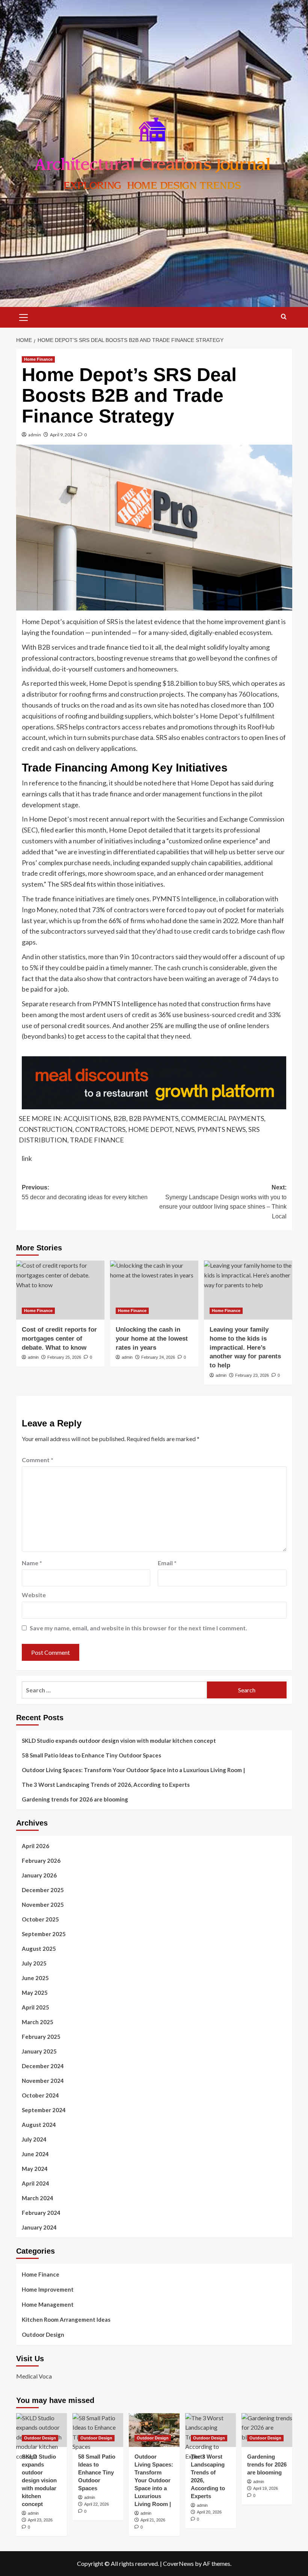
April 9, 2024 (63, 435)
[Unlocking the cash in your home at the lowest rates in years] (154, 1290)
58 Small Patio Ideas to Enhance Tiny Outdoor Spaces (91, 1755)
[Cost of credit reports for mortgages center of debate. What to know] (60, 1290)
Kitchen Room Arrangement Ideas (66, 2319)
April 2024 (35, 2183)
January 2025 (39, 2051)
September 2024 (44, 2110)
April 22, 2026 (97, 2504)
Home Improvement (48, 2289)
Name (32, 1563)
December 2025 (43, 1890)
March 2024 (38, 2198)
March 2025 (38, 2022)
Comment (38, 1460)
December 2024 (43, 2066)
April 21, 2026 (153, 2520)
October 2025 (40, 1919)
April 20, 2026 (209, 2512)
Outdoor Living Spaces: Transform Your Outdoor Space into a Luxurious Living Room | (133, 1770)
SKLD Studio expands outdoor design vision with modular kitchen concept (119, 1741)
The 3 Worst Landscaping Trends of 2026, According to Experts (106, 1785)
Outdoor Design (43, 2334)
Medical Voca (34, 2376)
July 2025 (34, 1963)
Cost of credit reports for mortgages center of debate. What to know (59, 1339)
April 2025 (35, 2007)
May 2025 (35, 1993)
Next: (223, 1202)
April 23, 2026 (40, 2520)
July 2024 (34, 2139)
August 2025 (39, 1949)
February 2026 (41, 1861)
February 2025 (41, 2037)
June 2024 (35, 2154)
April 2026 (35, 1846)
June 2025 (35, 1978)
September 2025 (44, 1934)
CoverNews (178, 2563)
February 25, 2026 (64, 1357)
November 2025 (43, 1905)
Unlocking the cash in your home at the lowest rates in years (152, 1339)
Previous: (85, 1192)
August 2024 (39, 2125)
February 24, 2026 (158, 1357)
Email (167, 1563)
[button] (24, 316)
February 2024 (41, 2213)
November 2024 (43, 2081)
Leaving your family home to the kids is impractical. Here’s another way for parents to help (245, 1347)
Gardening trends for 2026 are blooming (75, 1799)
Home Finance (38, 359)
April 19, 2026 (266, 2488)
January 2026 (39, 1875)
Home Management (48, 2304)
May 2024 (35, 2169)
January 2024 (39, 2227)
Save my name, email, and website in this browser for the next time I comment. (138, 1628)
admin (35, 435)
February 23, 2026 (252, 1375)
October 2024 (40, 2095)
